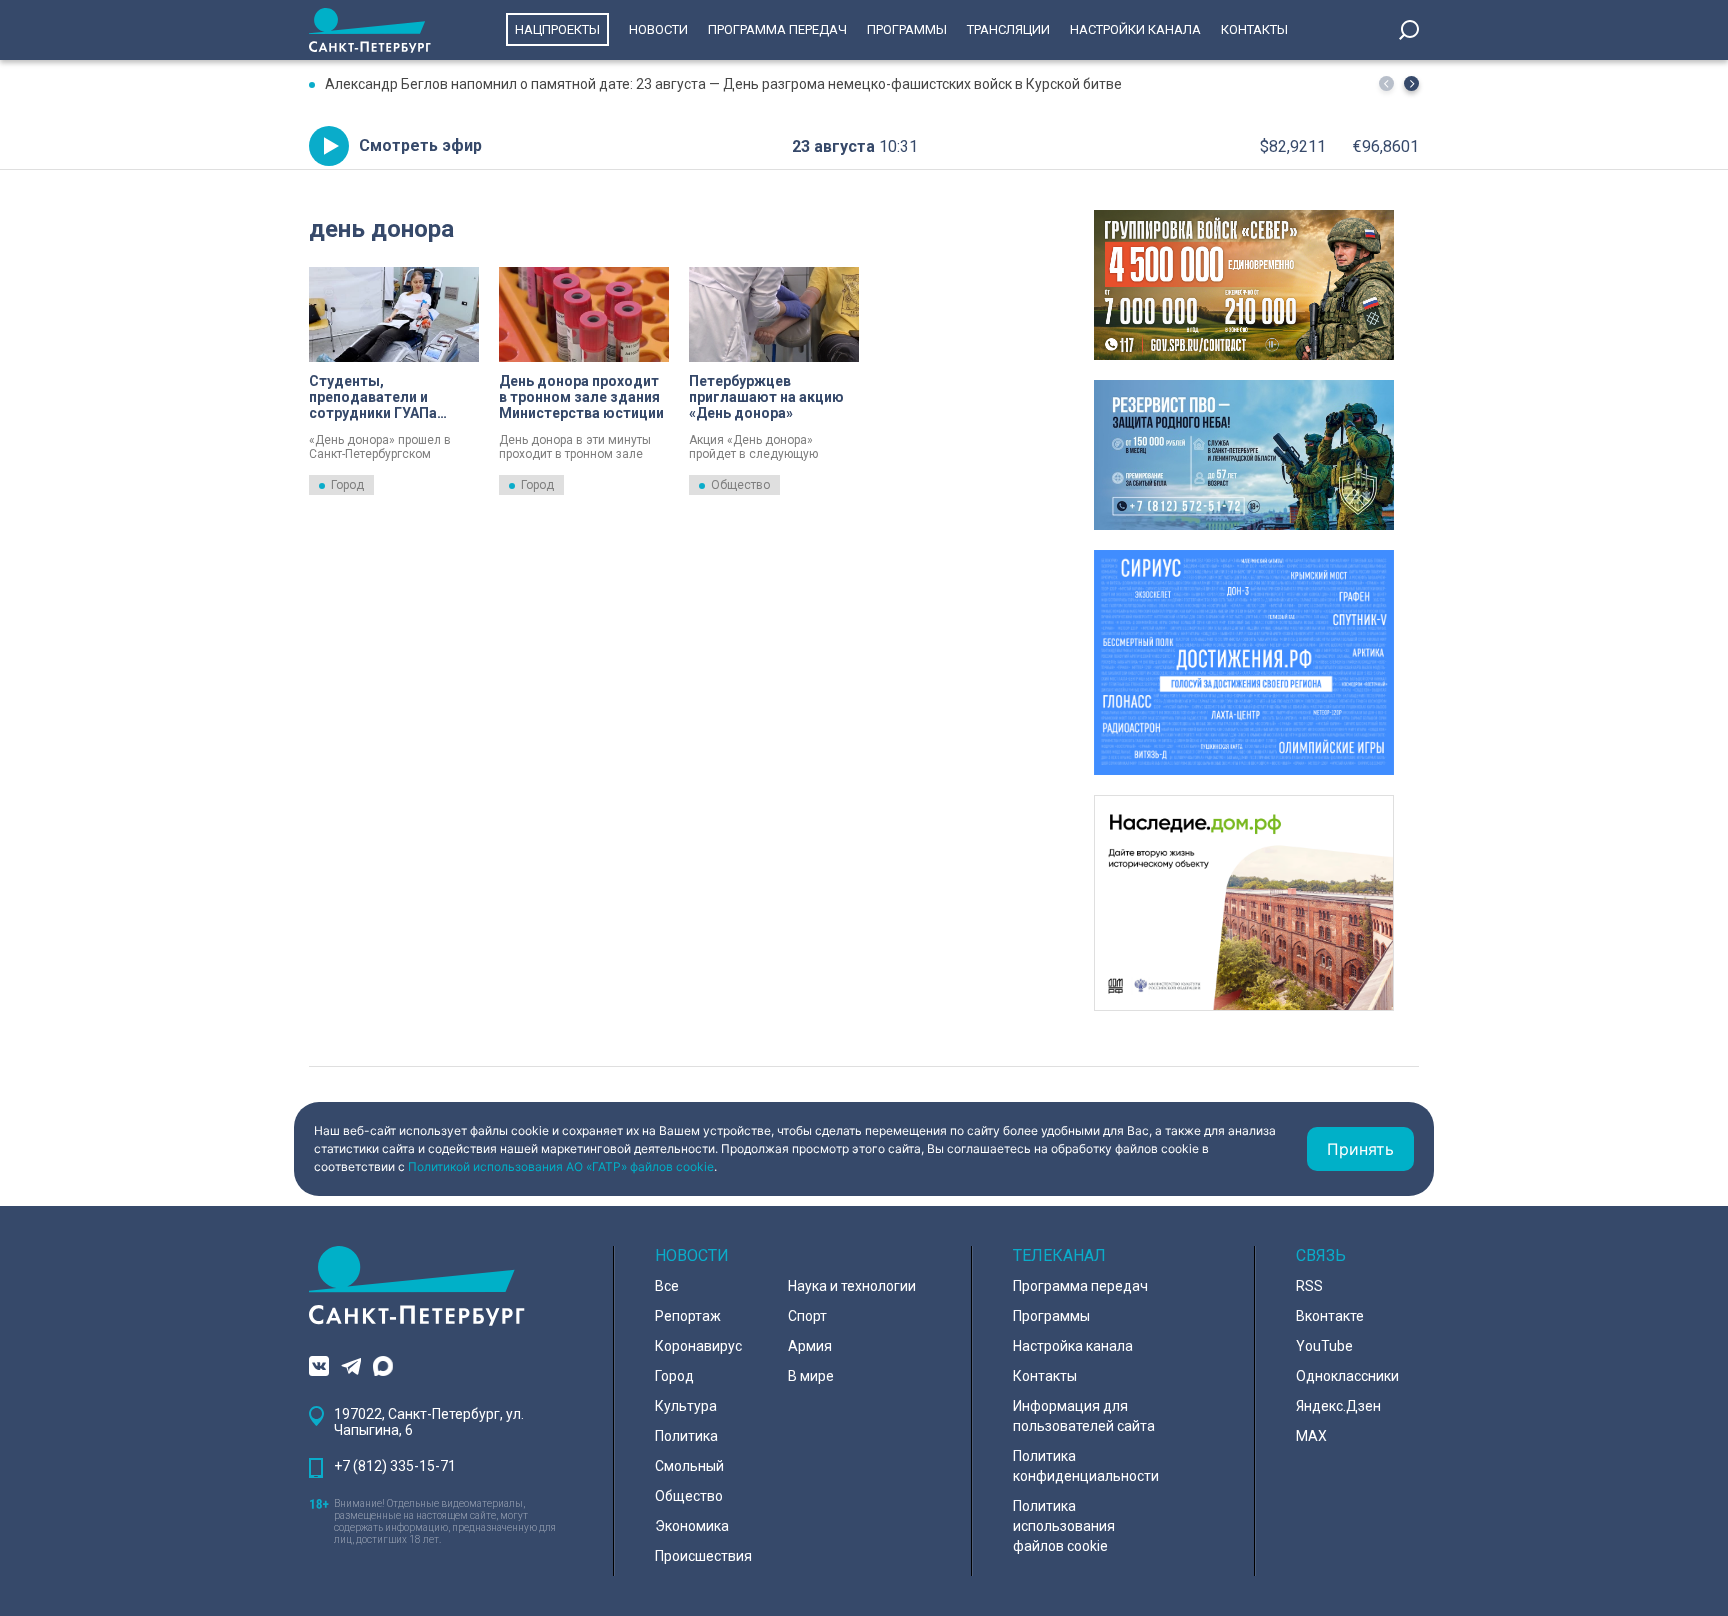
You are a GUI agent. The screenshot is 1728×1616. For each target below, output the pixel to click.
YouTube (1324, 1346)
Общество (740, 485)
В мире (811, 1376)
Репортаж (688, 1316)
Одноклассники (1347, 1376)
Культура (686, 1406)
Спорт (807, 1316)
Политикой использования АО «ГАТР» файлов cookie (561, 1166)
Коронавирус (698, 1346)
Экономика (692, 1526)
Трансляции (1008, 29)
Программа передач (777, 29)
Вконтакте (1330, 1316)
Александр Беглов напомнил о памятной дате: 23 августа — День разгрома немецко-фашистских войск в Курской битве (723, 84)
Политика (686, 1436)
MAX (1311, 1436)
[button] (1411, 83)
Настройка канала (1073, 1346)
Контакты (1254, 29)
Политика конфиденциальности (1086, 1466)
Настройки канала (1135, 29)
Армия (810, 1346)
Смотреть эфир (420, 145)
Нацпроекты (557, 29)
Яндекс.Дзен (1338, 1406)
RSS (1309, 1286)
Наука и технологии (852, 1286)
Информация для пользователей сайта (1084, 1416)
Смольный (689, 1466)
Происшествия (703, 1556)
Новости (658, 29)
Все (667, 1286)
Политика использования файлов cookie (1064, 1526)
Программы (907, 29)
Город (347, 485)
